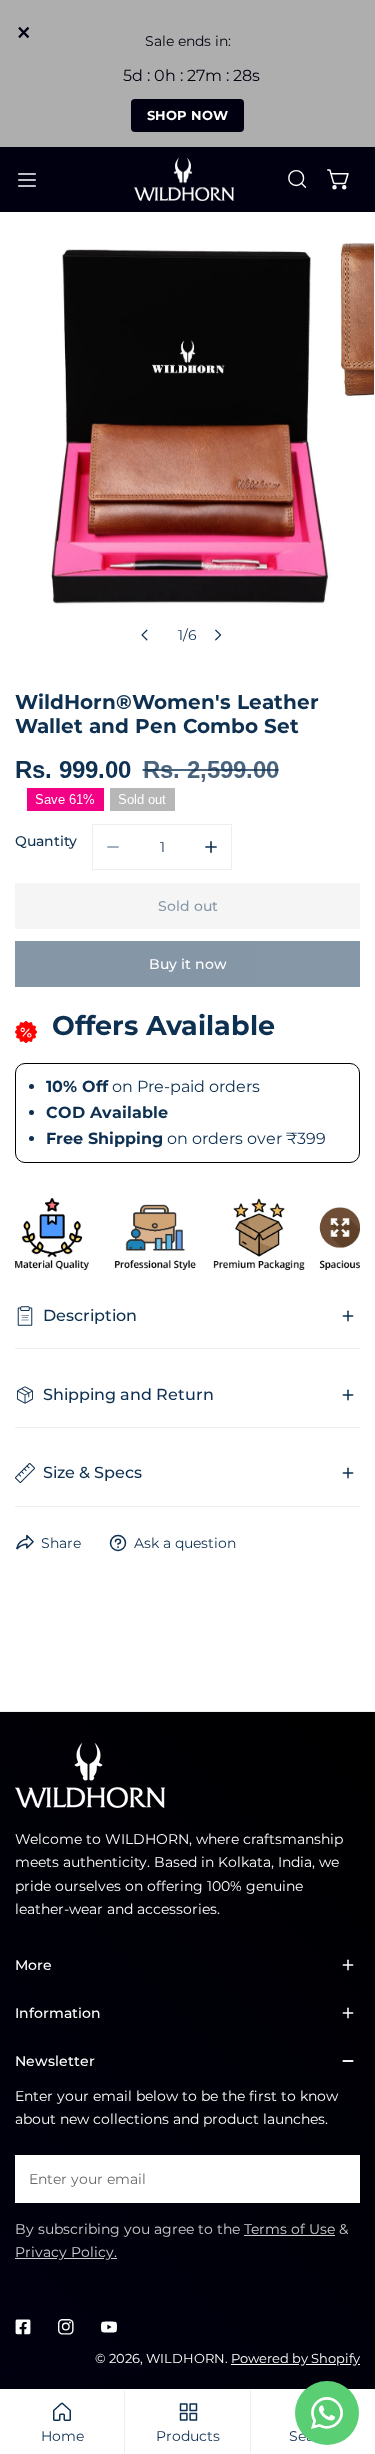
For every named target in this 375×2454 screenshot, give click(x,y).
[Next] (218, 635)
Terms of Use (289, 2229)
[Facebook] (23, 2326)
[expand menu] (27, 180)
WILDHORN (185, 2358)
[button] (339, 179)
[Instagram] (65, 2326)
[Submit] (334, 2178)
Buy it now (188, 964)
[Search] (297, 179)
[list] (188, 445)
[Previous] (145, 635)
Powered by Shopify (295, 2358)
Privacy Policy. (66, 2252)
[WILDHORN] (188, 180)
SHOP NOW (187, 115)
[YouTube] (108, 2326)
